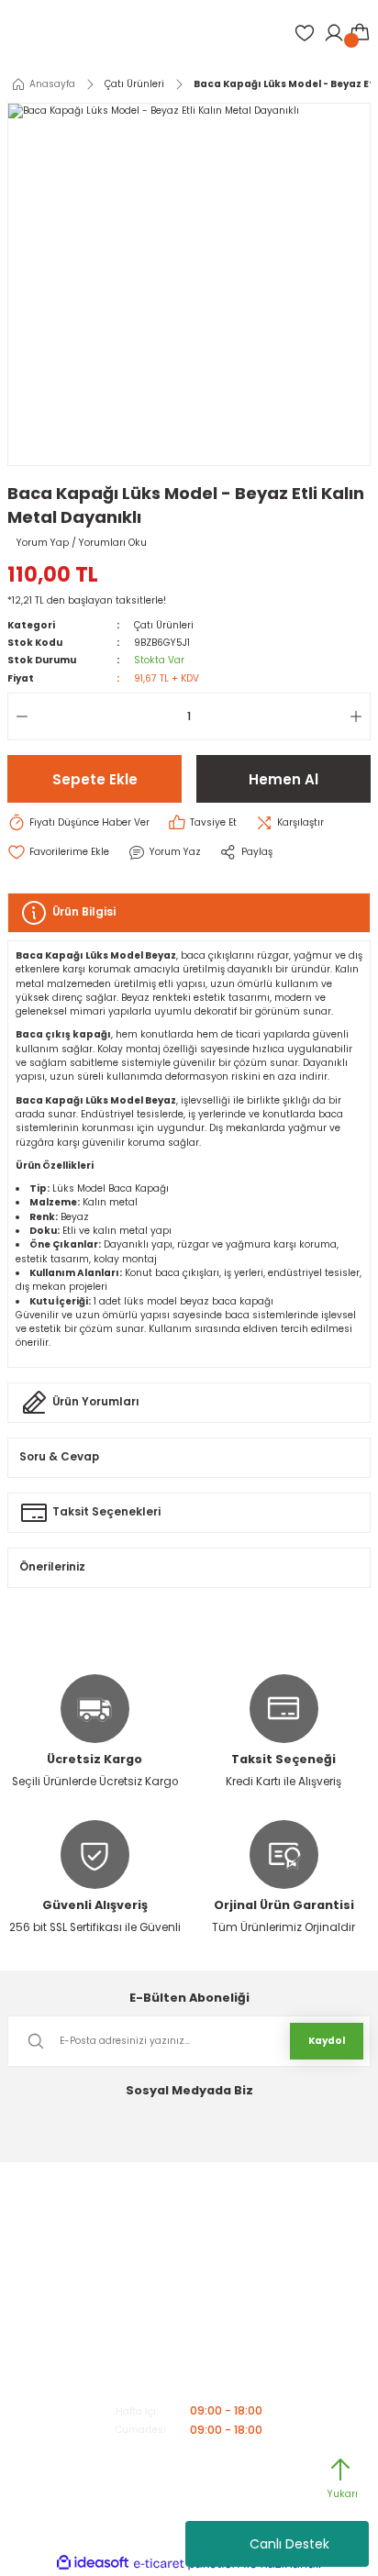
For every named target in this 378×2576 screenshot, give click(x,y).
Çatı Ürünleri (164, 625)
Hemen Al (283, 779)
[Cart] (360, 33)
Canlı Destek (289, 2544)
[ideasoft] (93, 2563)
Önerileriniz (52, 1567)
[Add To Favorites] (58, 852)
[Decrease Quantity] (18, 716)
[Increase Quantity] (360, 716)
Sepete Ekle (95, 779)
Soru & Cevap (59, 1457)
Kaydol (327, 2041)
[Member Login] (334, 33)
